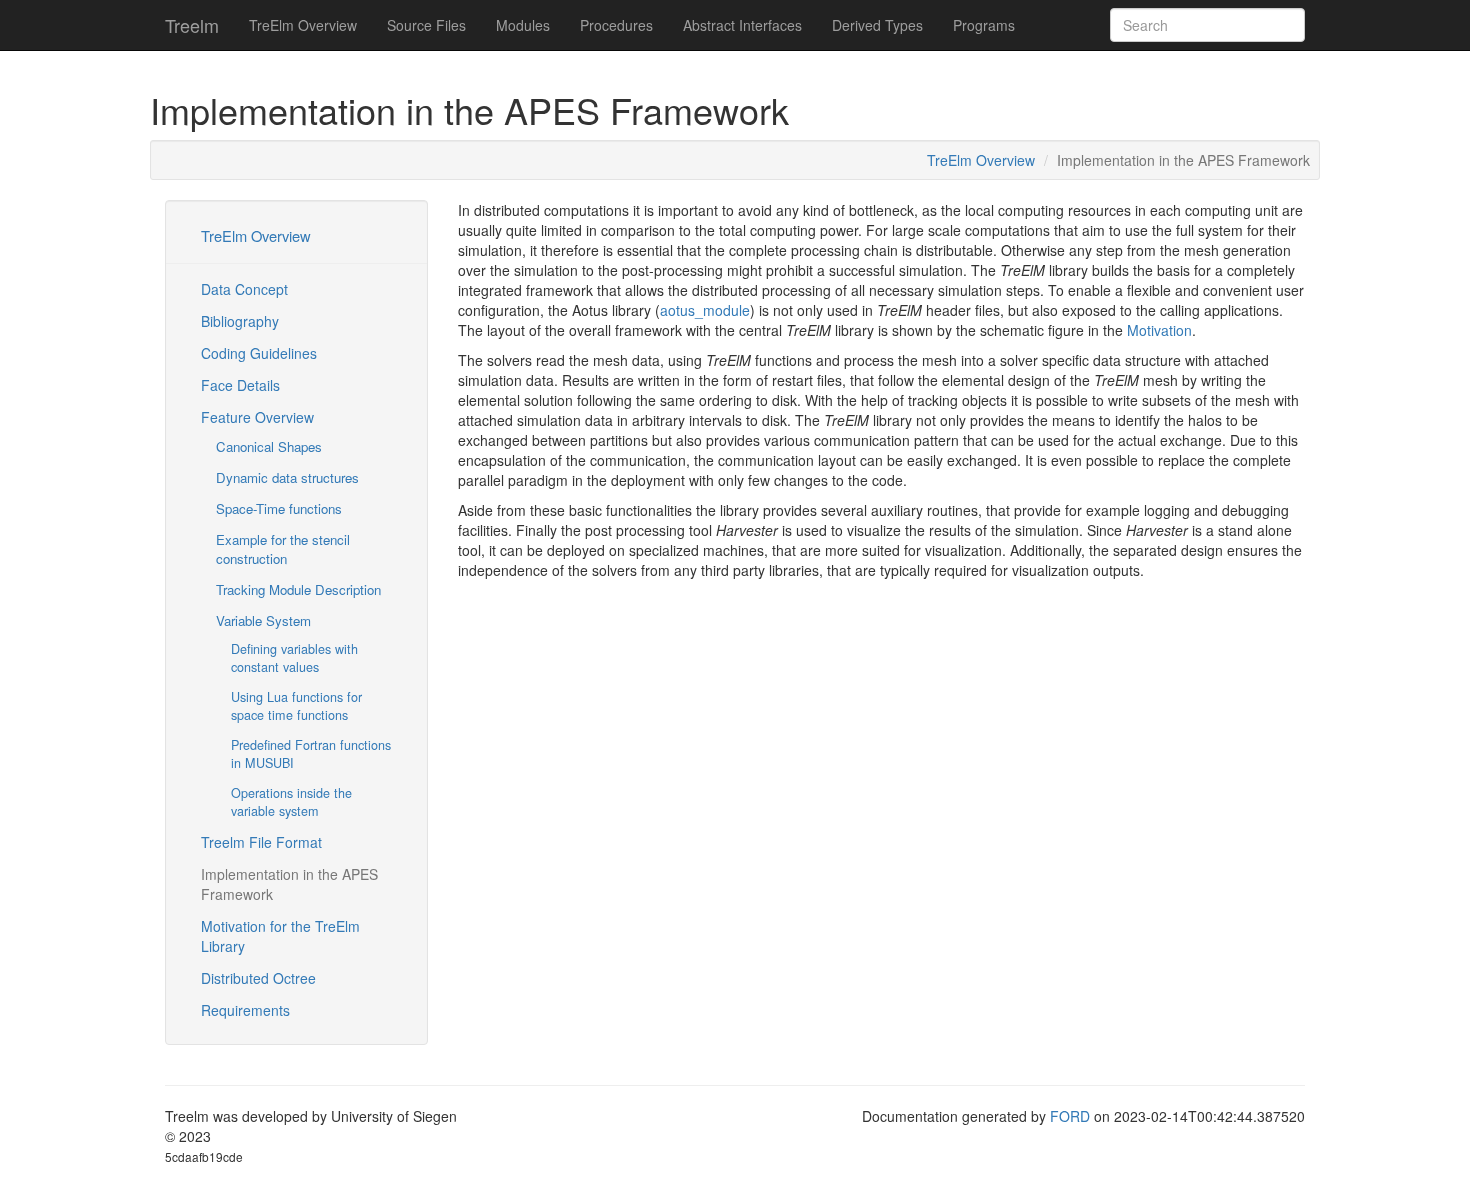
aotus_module (705, 310)
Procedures (616, 25)
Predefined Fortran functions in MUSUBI (311, 754)
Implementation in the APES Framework (289, 884)
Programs (984, 25)
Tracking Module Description (298, 589)
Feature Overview (257, 417)
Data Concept (244, 289)
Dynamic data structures (287, 477)
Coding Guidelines (259, 353)
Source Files (426, 25)
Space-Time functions (279, 508)
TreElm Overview (303, 25)
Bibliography (240, 321)
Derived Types (877, 25)
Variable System (263, 620)
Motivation (1159, 330)
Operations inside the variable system (291, 802)
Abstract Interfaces (742, 25)
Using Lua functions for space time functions (296, 706)
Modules (523, 25)
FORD (1070, 1116)
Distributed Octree (258, 978)
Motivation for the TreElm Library (280, 936)
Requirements (245, 1010)
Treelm (192, 25)
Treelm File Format (261, 842)
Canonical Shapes (269, 446)
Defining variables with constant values (294, 658)
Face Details (240, 385)
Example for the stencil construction (283, 549)
